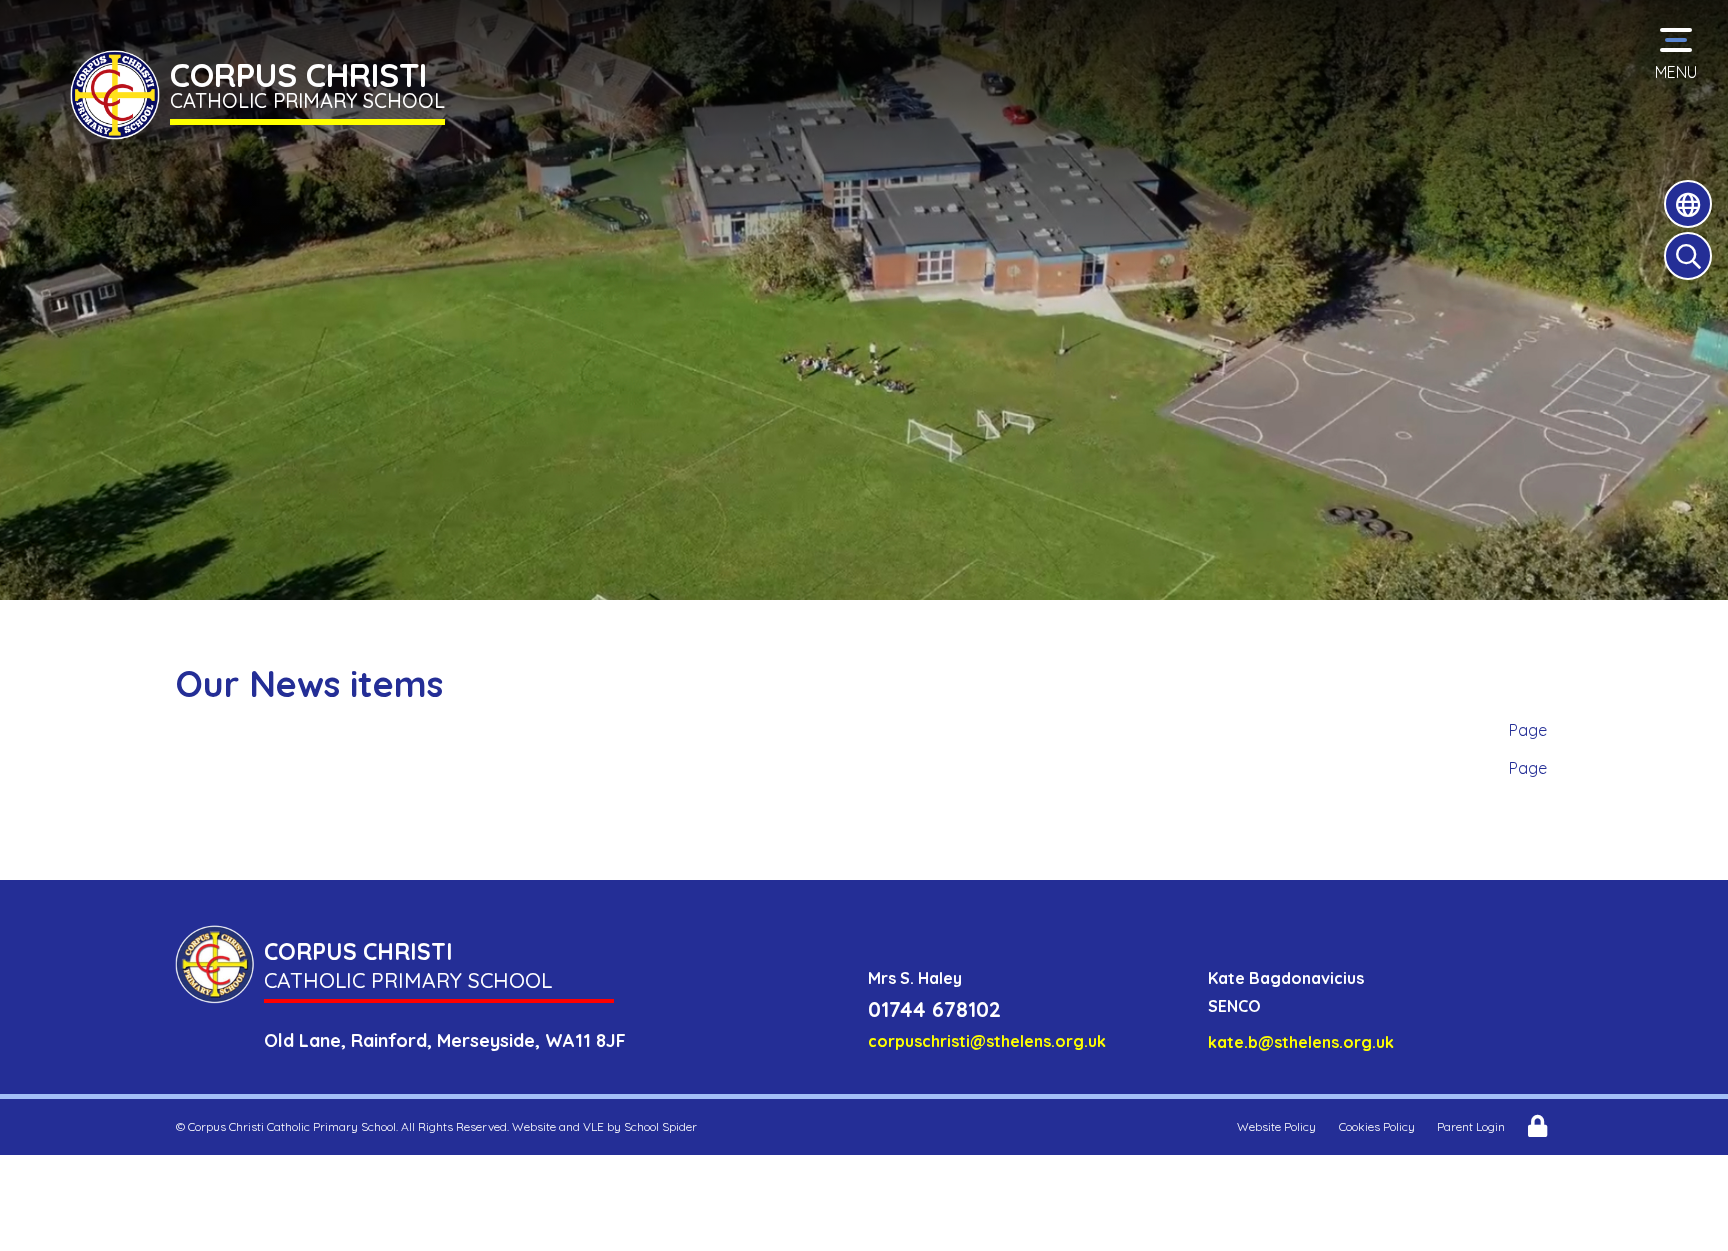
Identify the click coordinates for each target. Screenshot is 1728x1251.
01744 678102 (934, 1009)
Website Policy (1276, 1126)
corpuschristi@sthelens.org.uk (987, 1041)
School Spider (660, 1126)
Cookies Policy (1377, 1126)
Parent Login (1471, 1126)
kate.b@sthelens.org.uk (1301, 1042)
